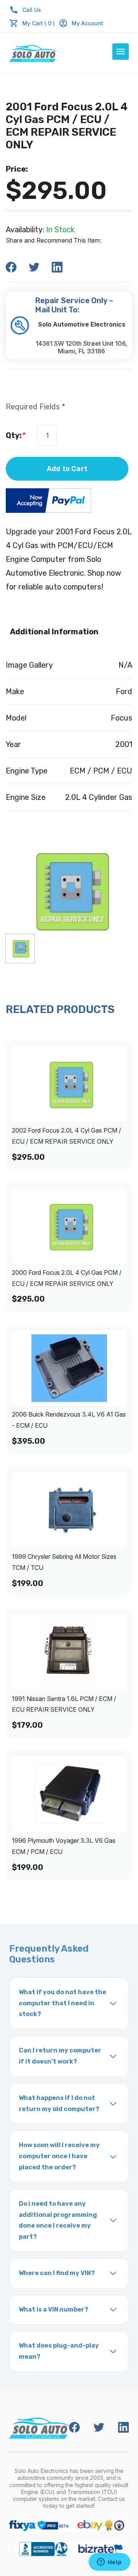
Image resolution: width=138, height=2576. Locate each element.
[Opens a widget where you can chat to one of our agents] (109, 2563)
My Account (87, 23)
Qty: (16, 435)
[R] (20, 948)
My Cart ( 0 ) (39, 23)
